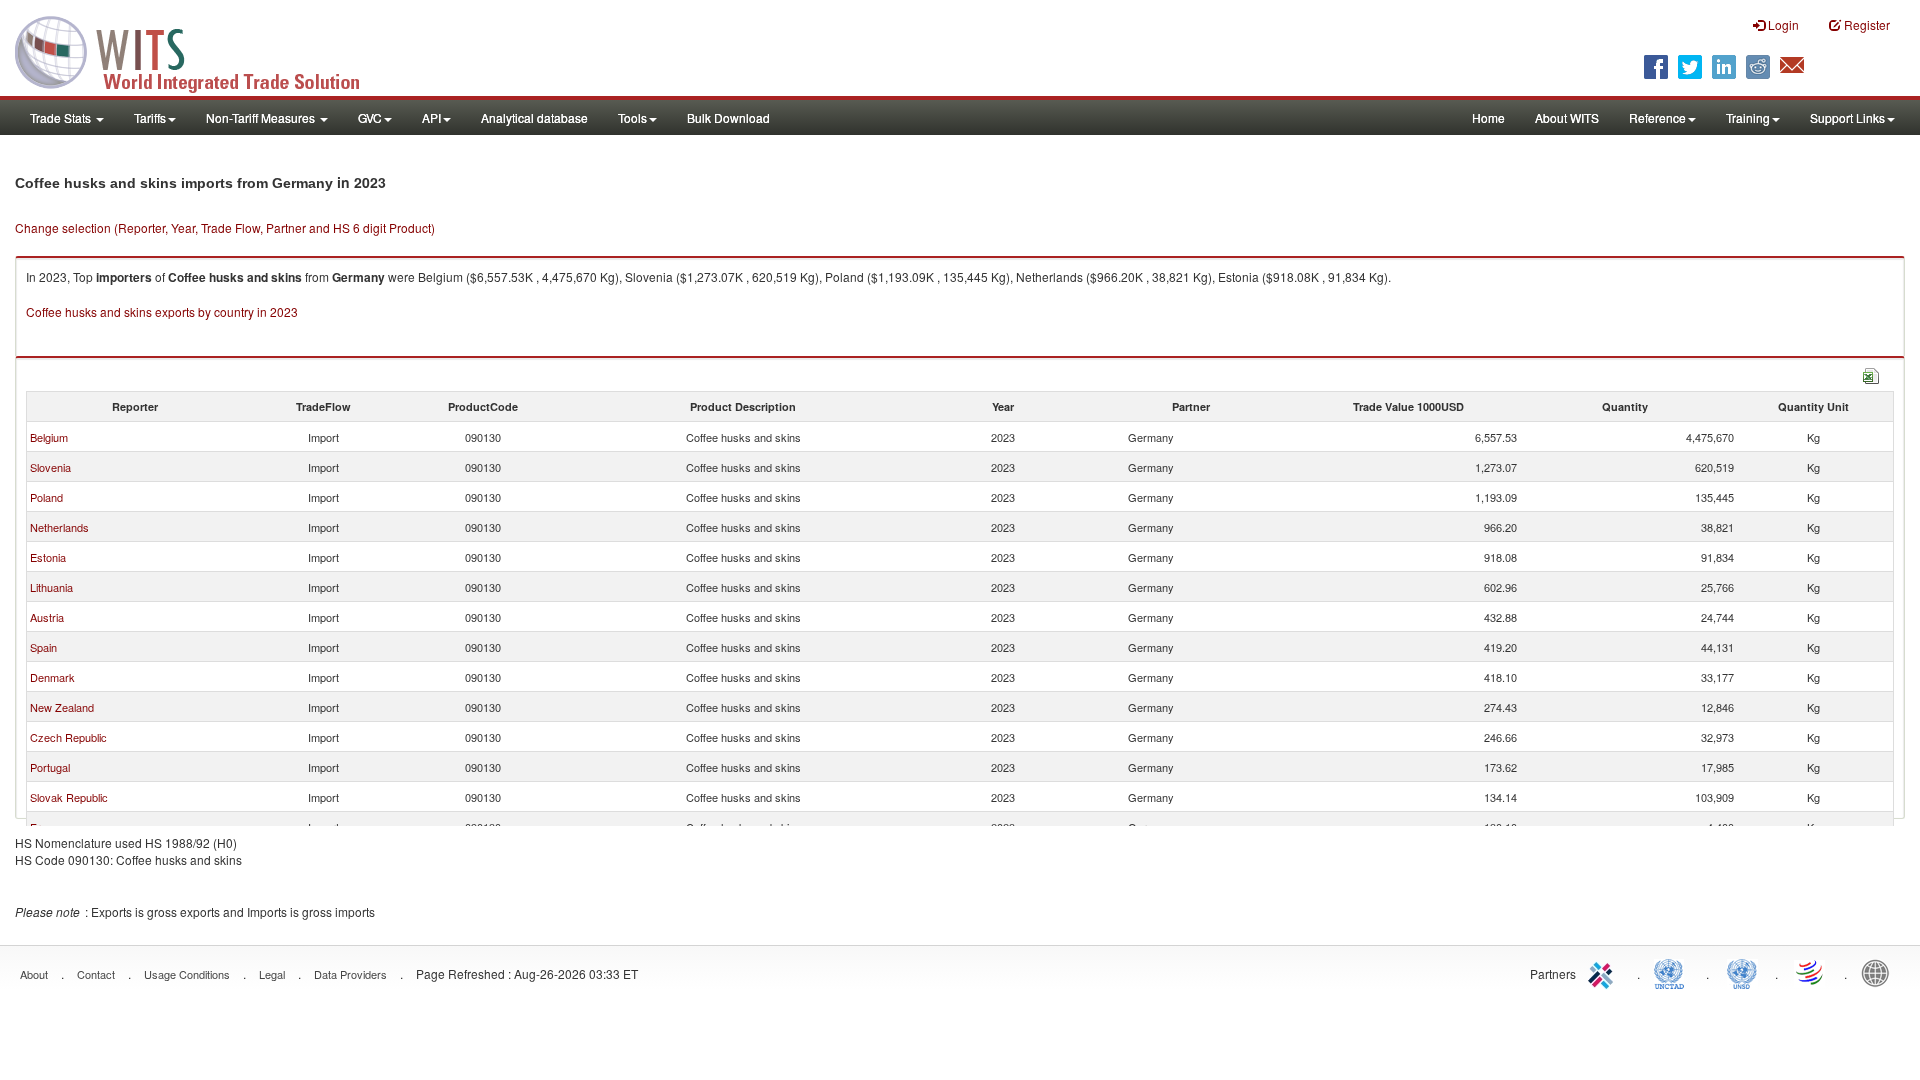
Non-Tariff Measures (262, 117)
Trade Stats (62, 117)
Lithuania (51, 587)
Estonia (48, 557)
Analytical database (534, 117)
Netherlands (59, 527)
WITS (200, 50)
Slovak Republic (69, 797)
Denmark (52, 677)
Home (1488, 117)
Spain (43, 647)
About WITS (1567, 117)
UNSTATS (1742, 972)
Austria (47, 617)
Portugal (50, 767)
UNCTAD (1673, 972)
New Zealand (62, 707)
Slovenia (50, 467)
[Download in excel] (1871, 373)
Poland (46, 497)
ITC (1604, 972)
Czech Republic (68, 737)
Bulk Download (728, 117)
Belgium (49, 437)
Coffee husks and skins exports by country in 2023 (162, 311)
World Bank (1880, 972)
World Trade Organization (1811, 972)
